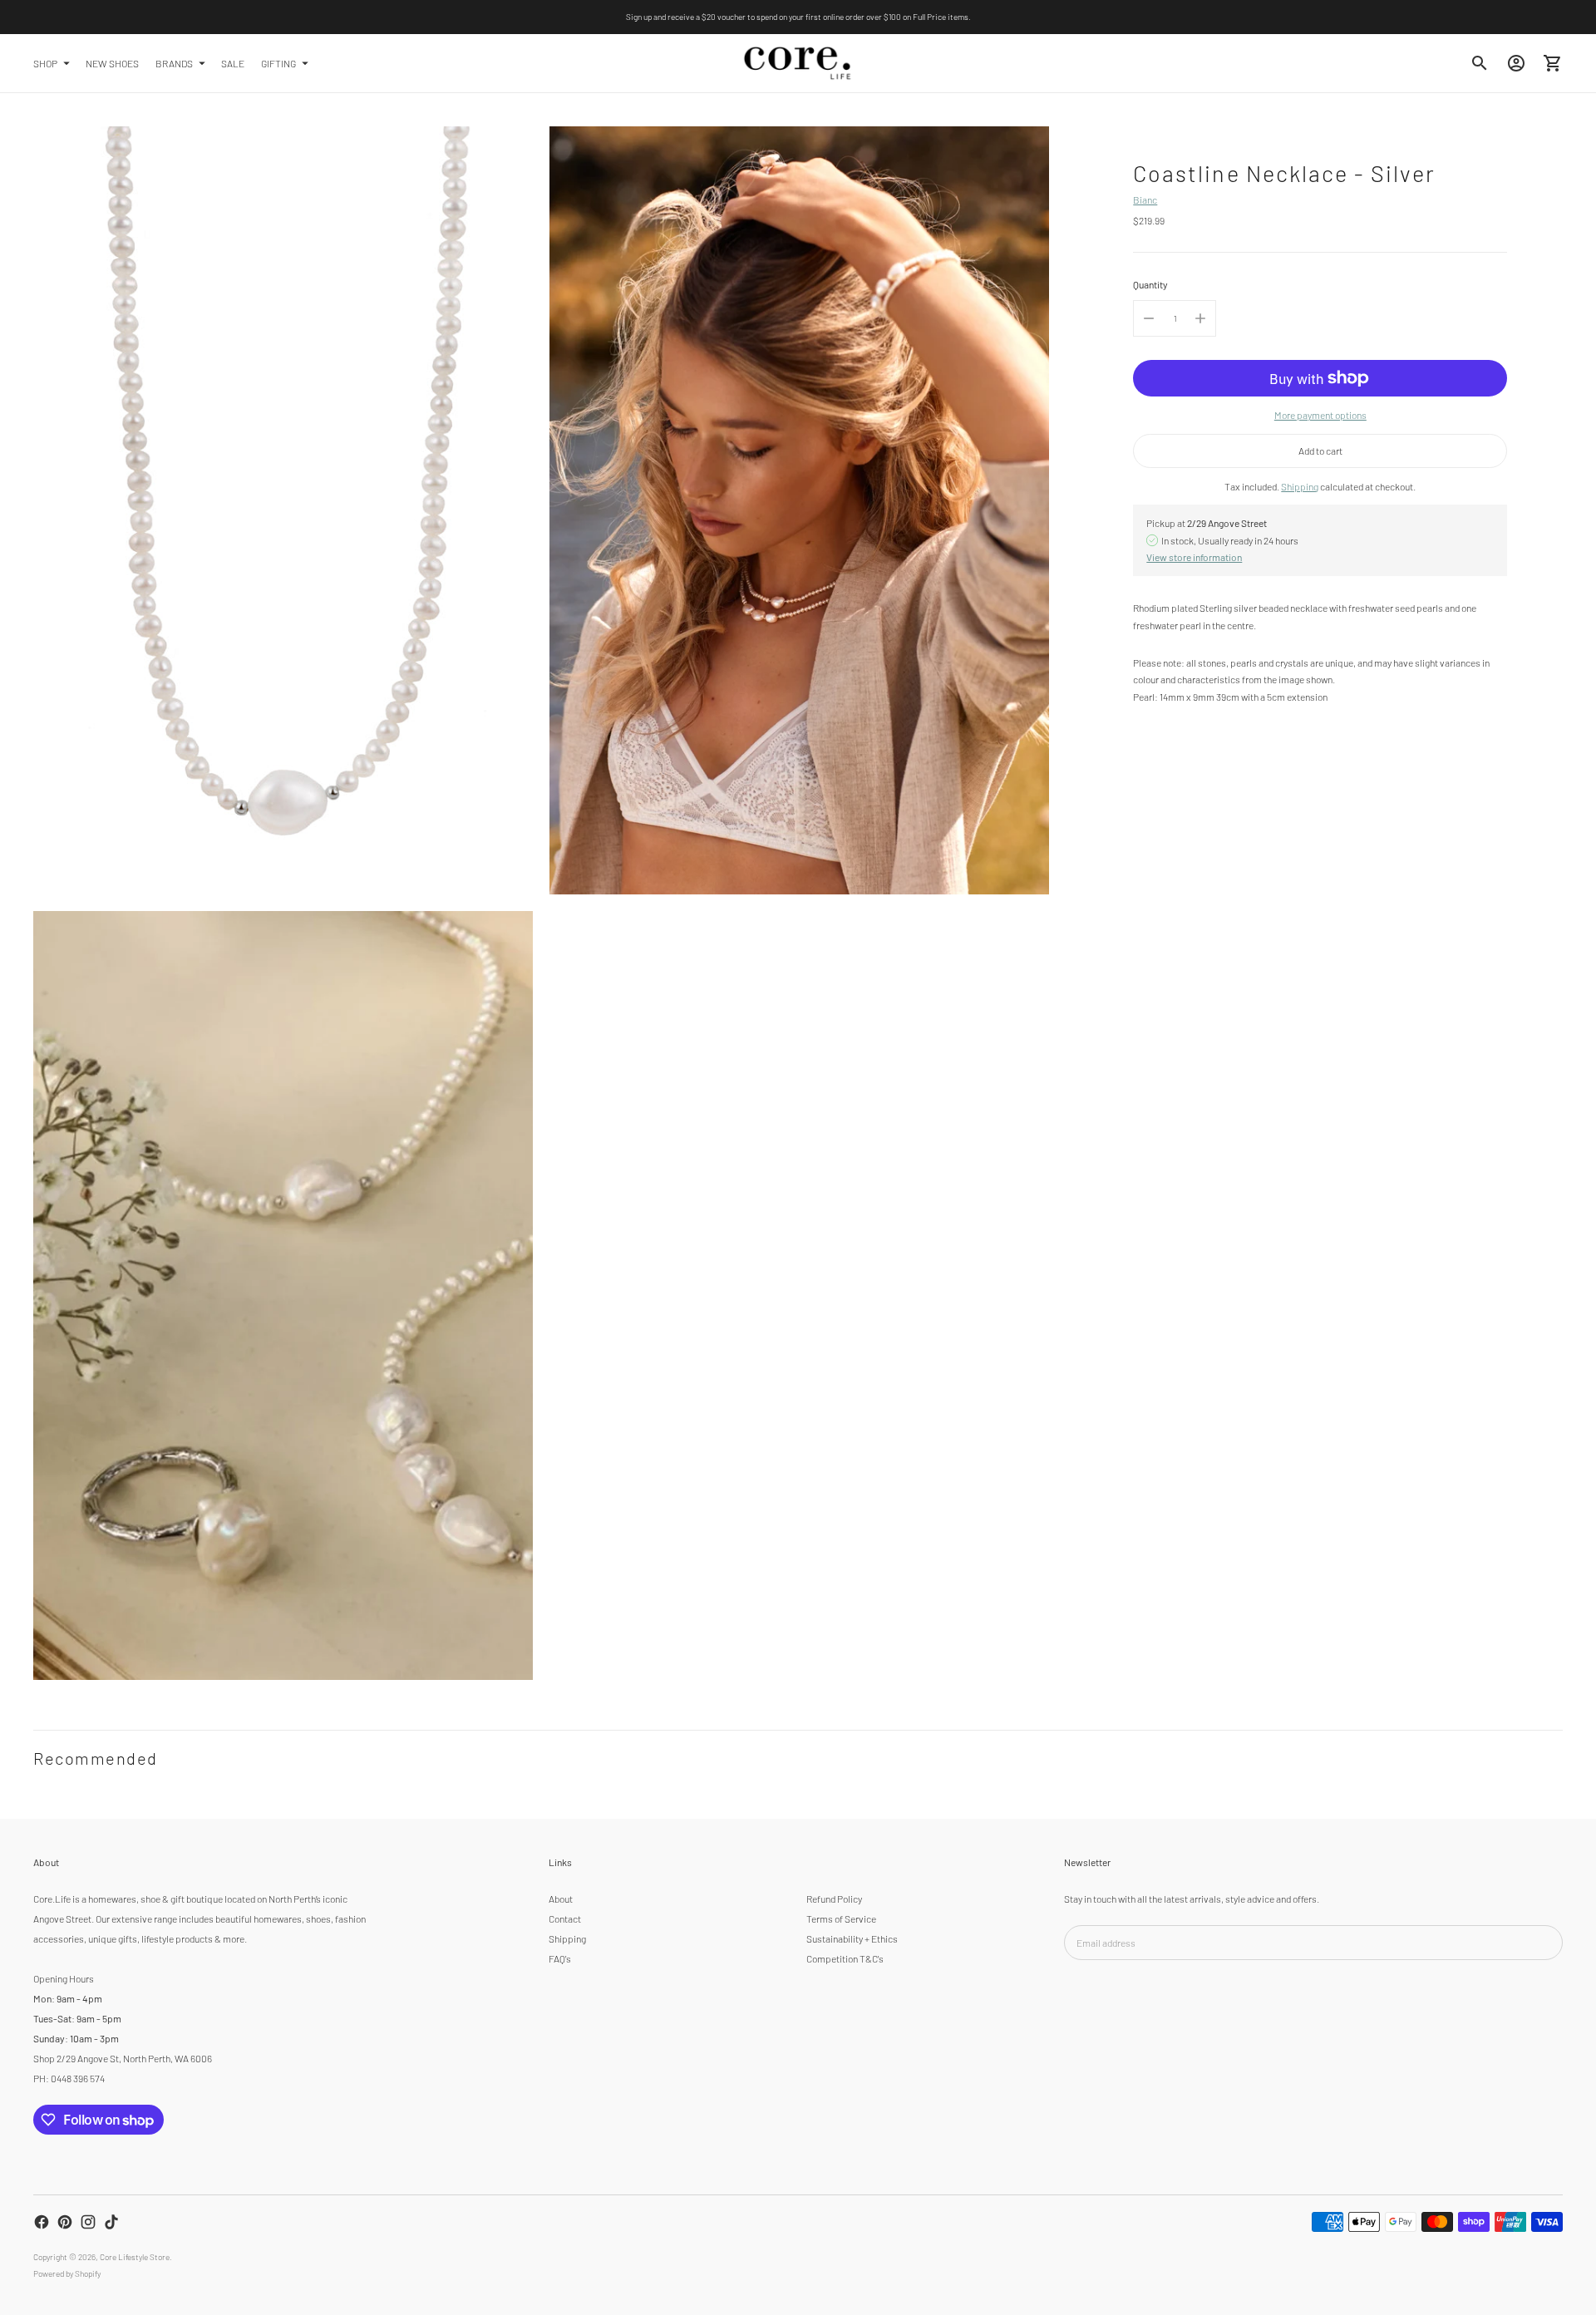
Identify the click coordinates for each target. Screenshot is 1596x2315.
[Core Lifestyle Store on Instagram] (88, 2222)
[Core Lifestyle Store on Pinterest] (65, 2222)
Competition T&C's (845, 1958)
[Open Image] (283, 510)
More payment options (1320, 415)
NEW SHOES (112, 62)
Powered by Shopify (67, 2273)
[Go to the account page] (1516, 63)
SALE (233, 62)
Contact (565, 1918)
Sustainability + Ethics (852, 1938)
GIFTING (278, 62)
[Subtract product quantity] (1149, 318)
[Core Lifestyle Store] (798, 63)
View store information (1194, 557)
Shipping (1300, 485)
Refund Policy (834, 1899)
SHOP (45, 62)
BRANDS (174, 62)
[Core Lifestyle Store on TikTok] (111, 2222)
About (561, 1899)
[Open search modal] (1480, 63)
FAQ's (560, 1958)
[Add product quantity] (1200, 318)
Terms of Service (841, 1918)
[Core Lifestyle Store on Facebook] (42, 2222)
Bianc (1145, 199)
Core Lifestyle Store (135, 2257)
